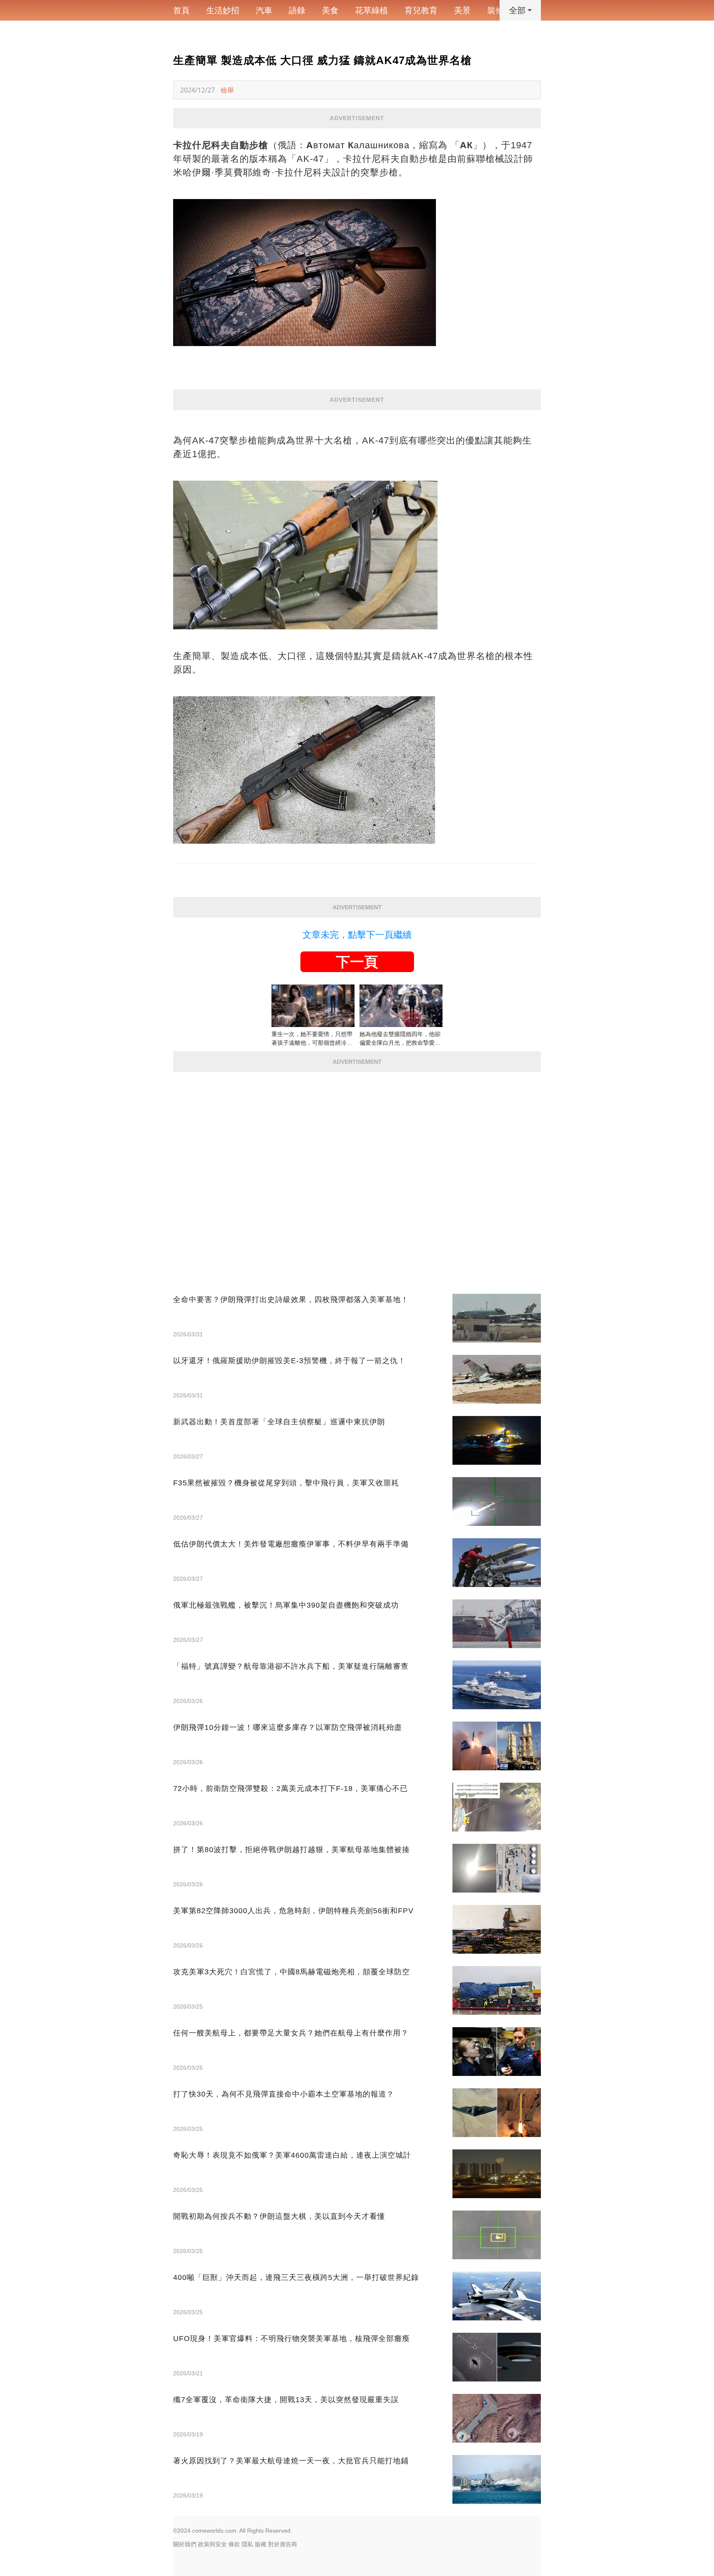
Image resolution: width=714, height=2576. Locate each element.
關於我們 (185, 2544)
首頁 (181, 10)
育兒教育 (421, 10)
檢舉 (227, 90)
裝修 (495, 10)
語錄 (297, 10)
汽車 (264, 10)
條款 (234, 2544)
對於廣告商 (283, 2544)
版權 (261, 2544)
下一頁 (357, 962)
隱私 (248, 2544)
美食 (330, 10)
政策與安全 (212, 2544)
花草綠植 (371, 10)
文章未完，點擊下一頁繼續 (357, 935)
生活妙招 (223, 10)
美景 (462, 10)
